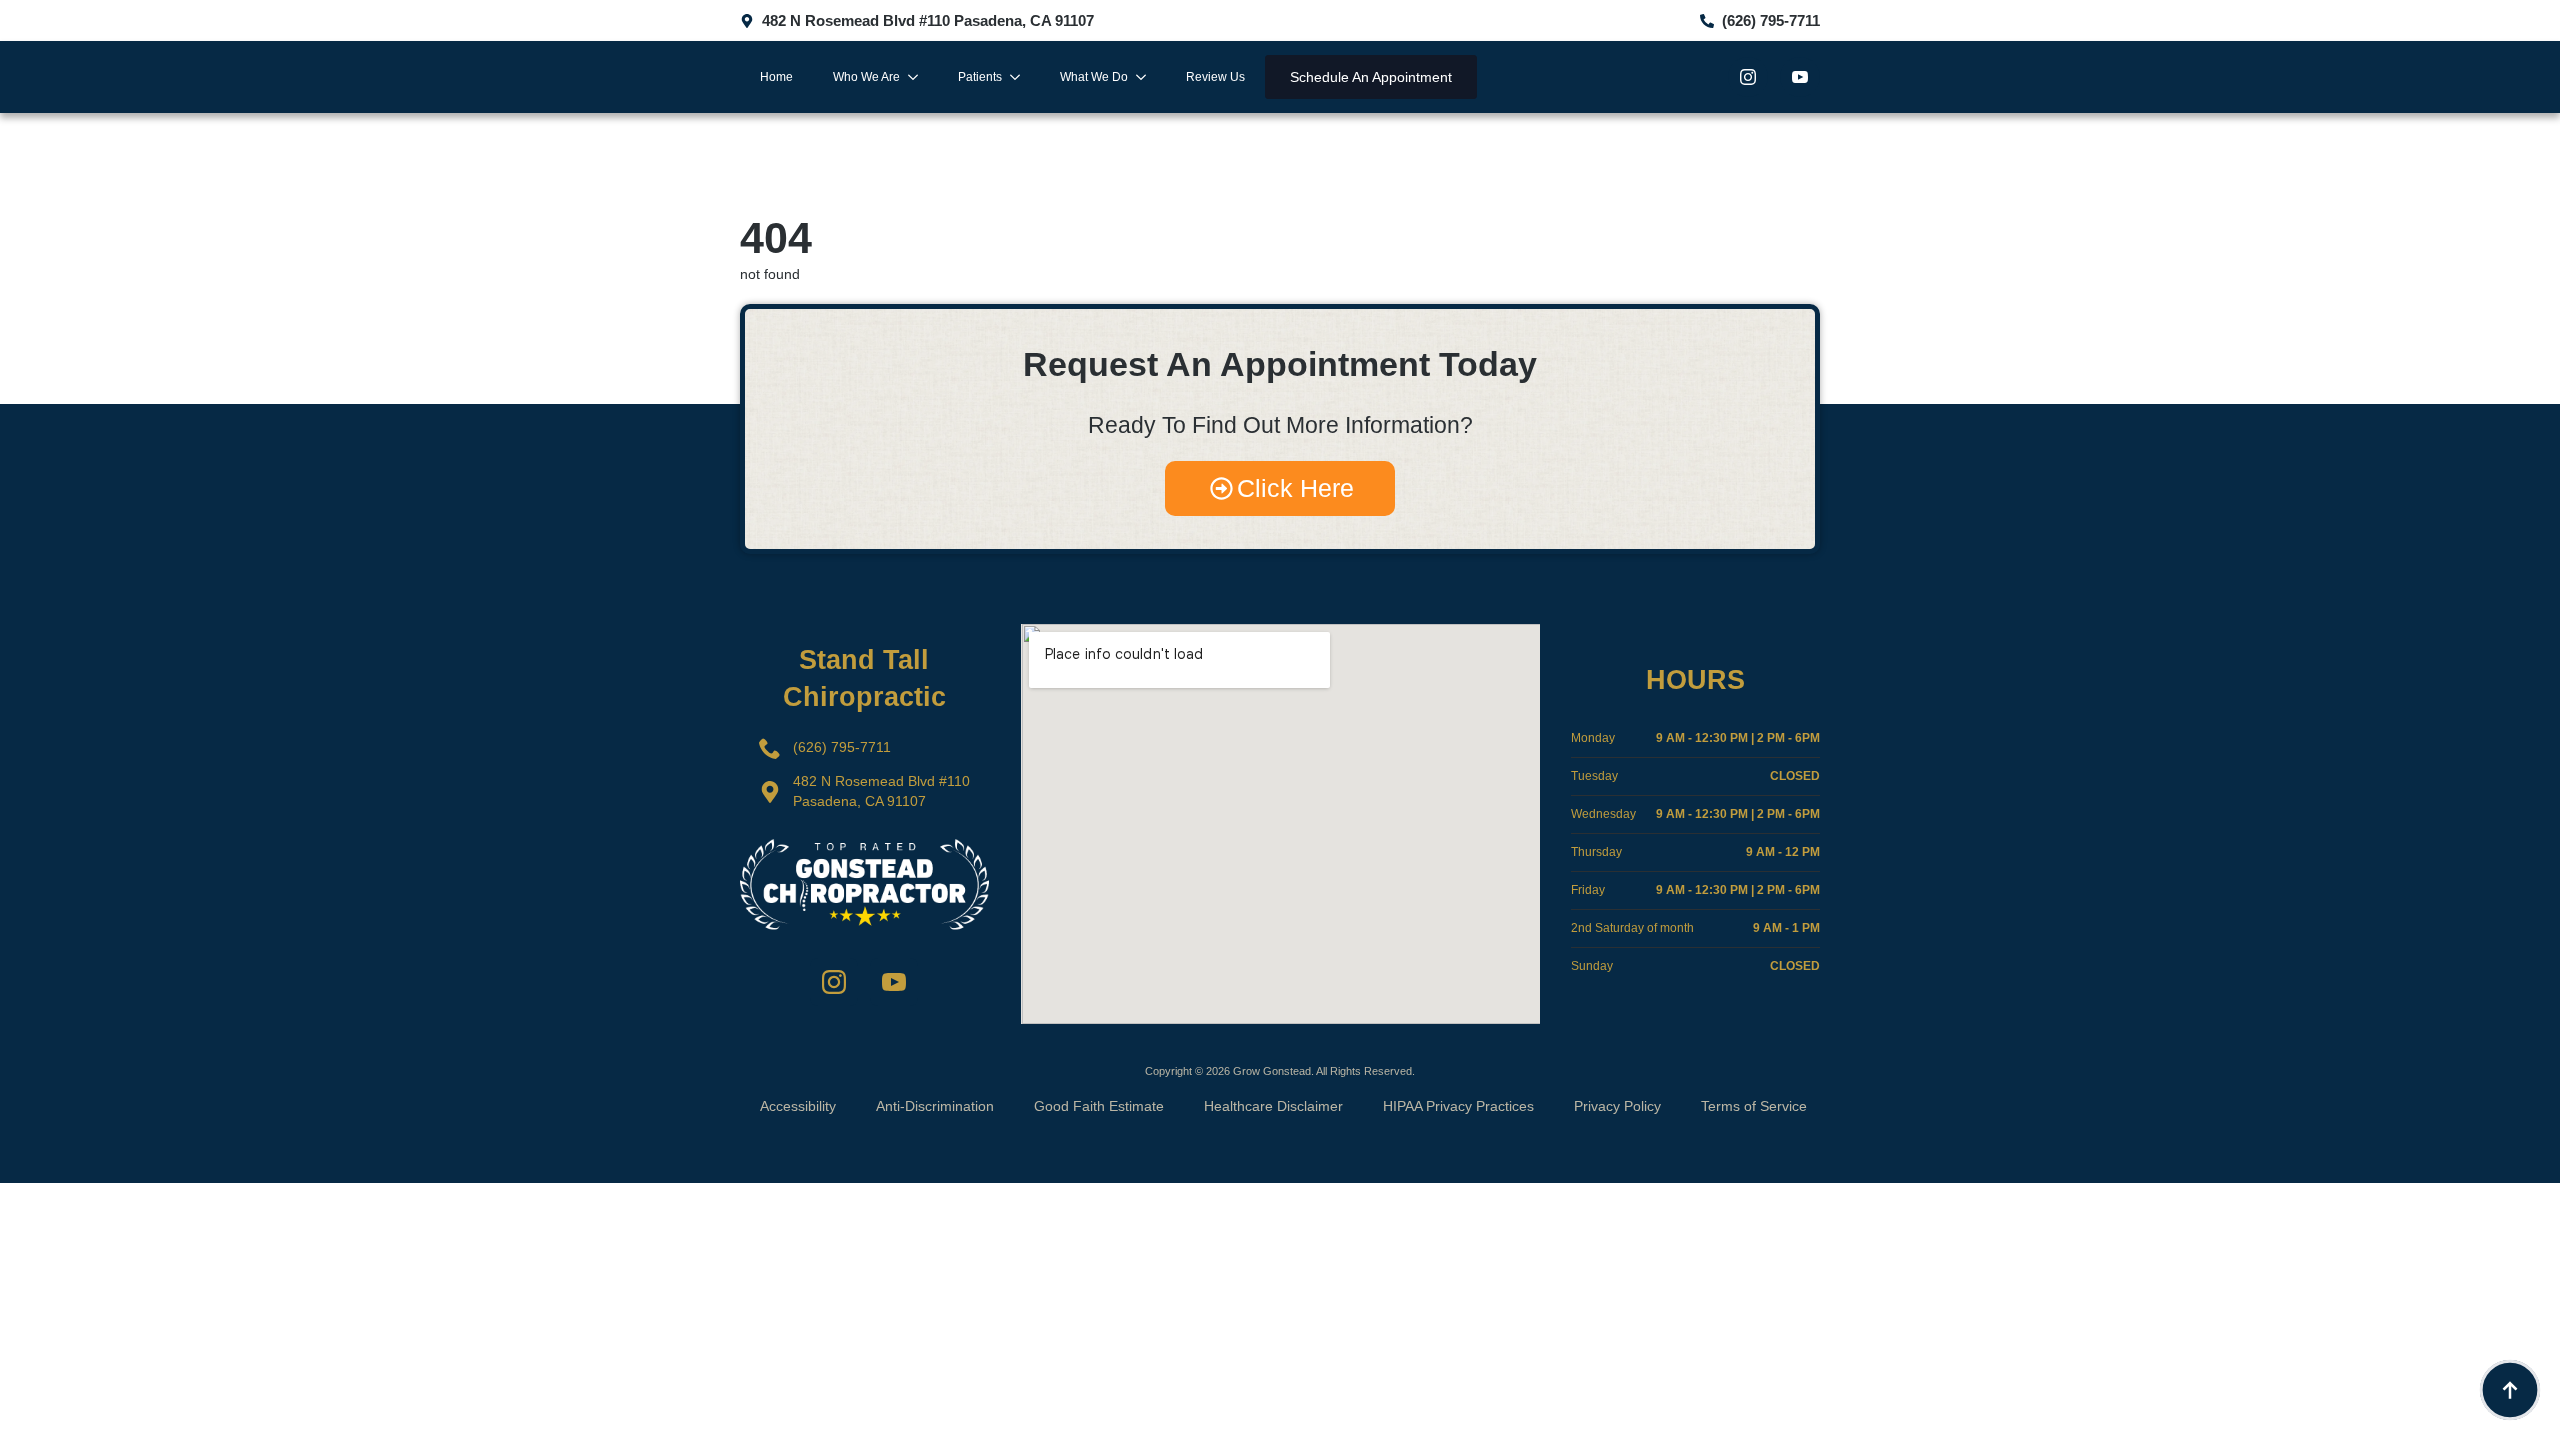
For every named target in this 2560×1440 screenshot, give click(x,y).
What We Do (1094, 77)
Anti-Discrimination (935, 1106)
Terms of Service (1754, 1106)
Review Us (1215, 77)
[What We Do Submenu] (1147, 77)
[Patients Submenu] (1021, 77)
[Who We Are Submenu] (919, 77)
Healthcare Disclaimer (1273, 1106)
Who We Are (866, 77)
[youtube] (1800, 77)
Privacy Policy (1617, 1106)
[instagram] (1748, 77)
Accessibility (798, 1106)
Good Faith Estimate (1099, 1106)
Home (776, 77)
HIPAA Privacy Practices (1458, 1106)
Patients (980, 77)
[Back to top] (2510, 1390)
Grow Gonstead (1272, 1071)
